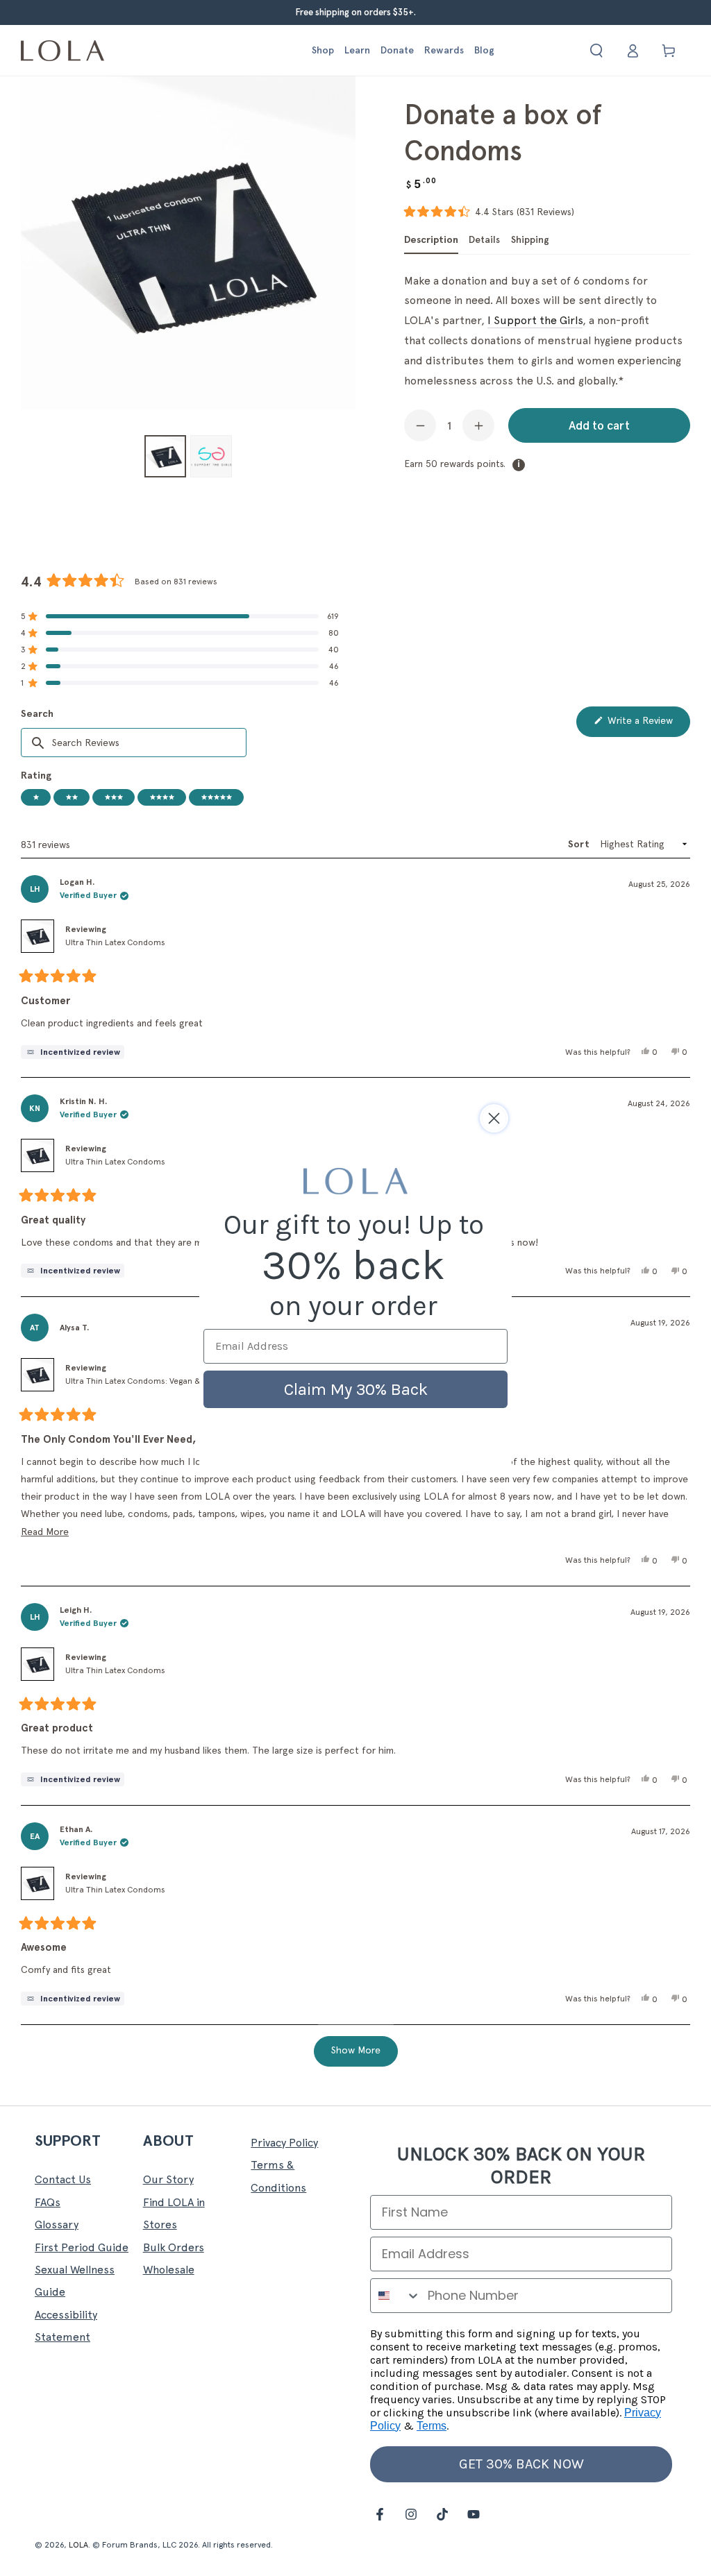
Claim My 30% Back (356, 1389)
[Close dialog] (494, 1118)
